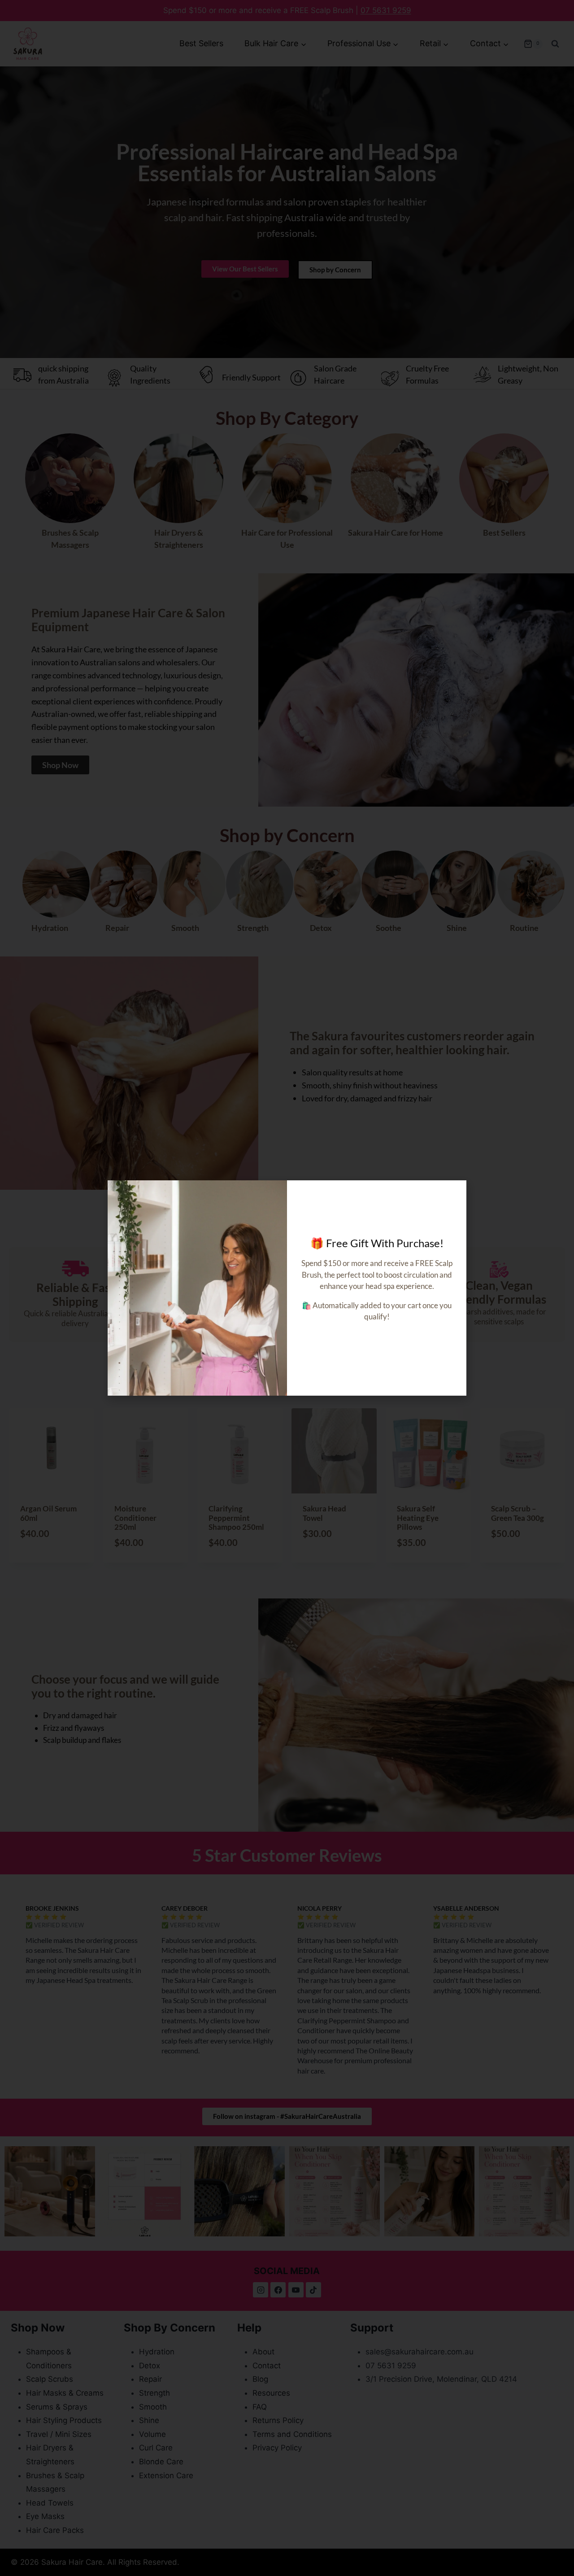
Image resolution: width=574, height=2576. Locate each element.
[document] (287, 1288)
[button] (454, 1193)
